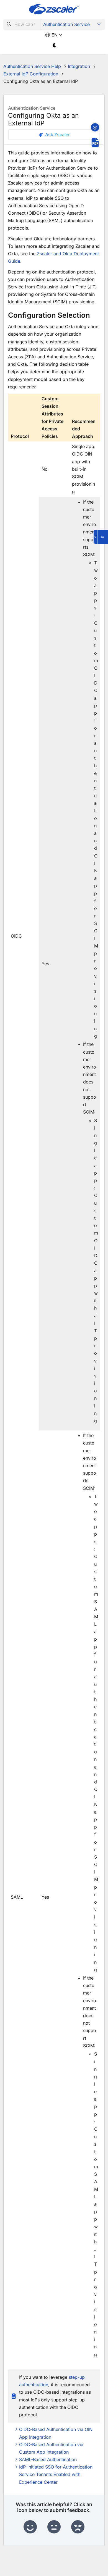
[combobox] (22, 24)
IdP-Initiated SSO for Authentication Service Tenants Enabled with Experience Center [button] (56, 2474)
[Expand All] (95, 127)
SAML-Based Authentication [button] (48, 2459)
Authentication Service (66, 24)
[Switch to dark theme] (55, 45)
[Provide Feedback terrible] (78, 2527)
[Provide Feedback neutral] (54, 2527)
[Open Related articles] (101, 537)
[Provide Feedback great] (30, 2527)
